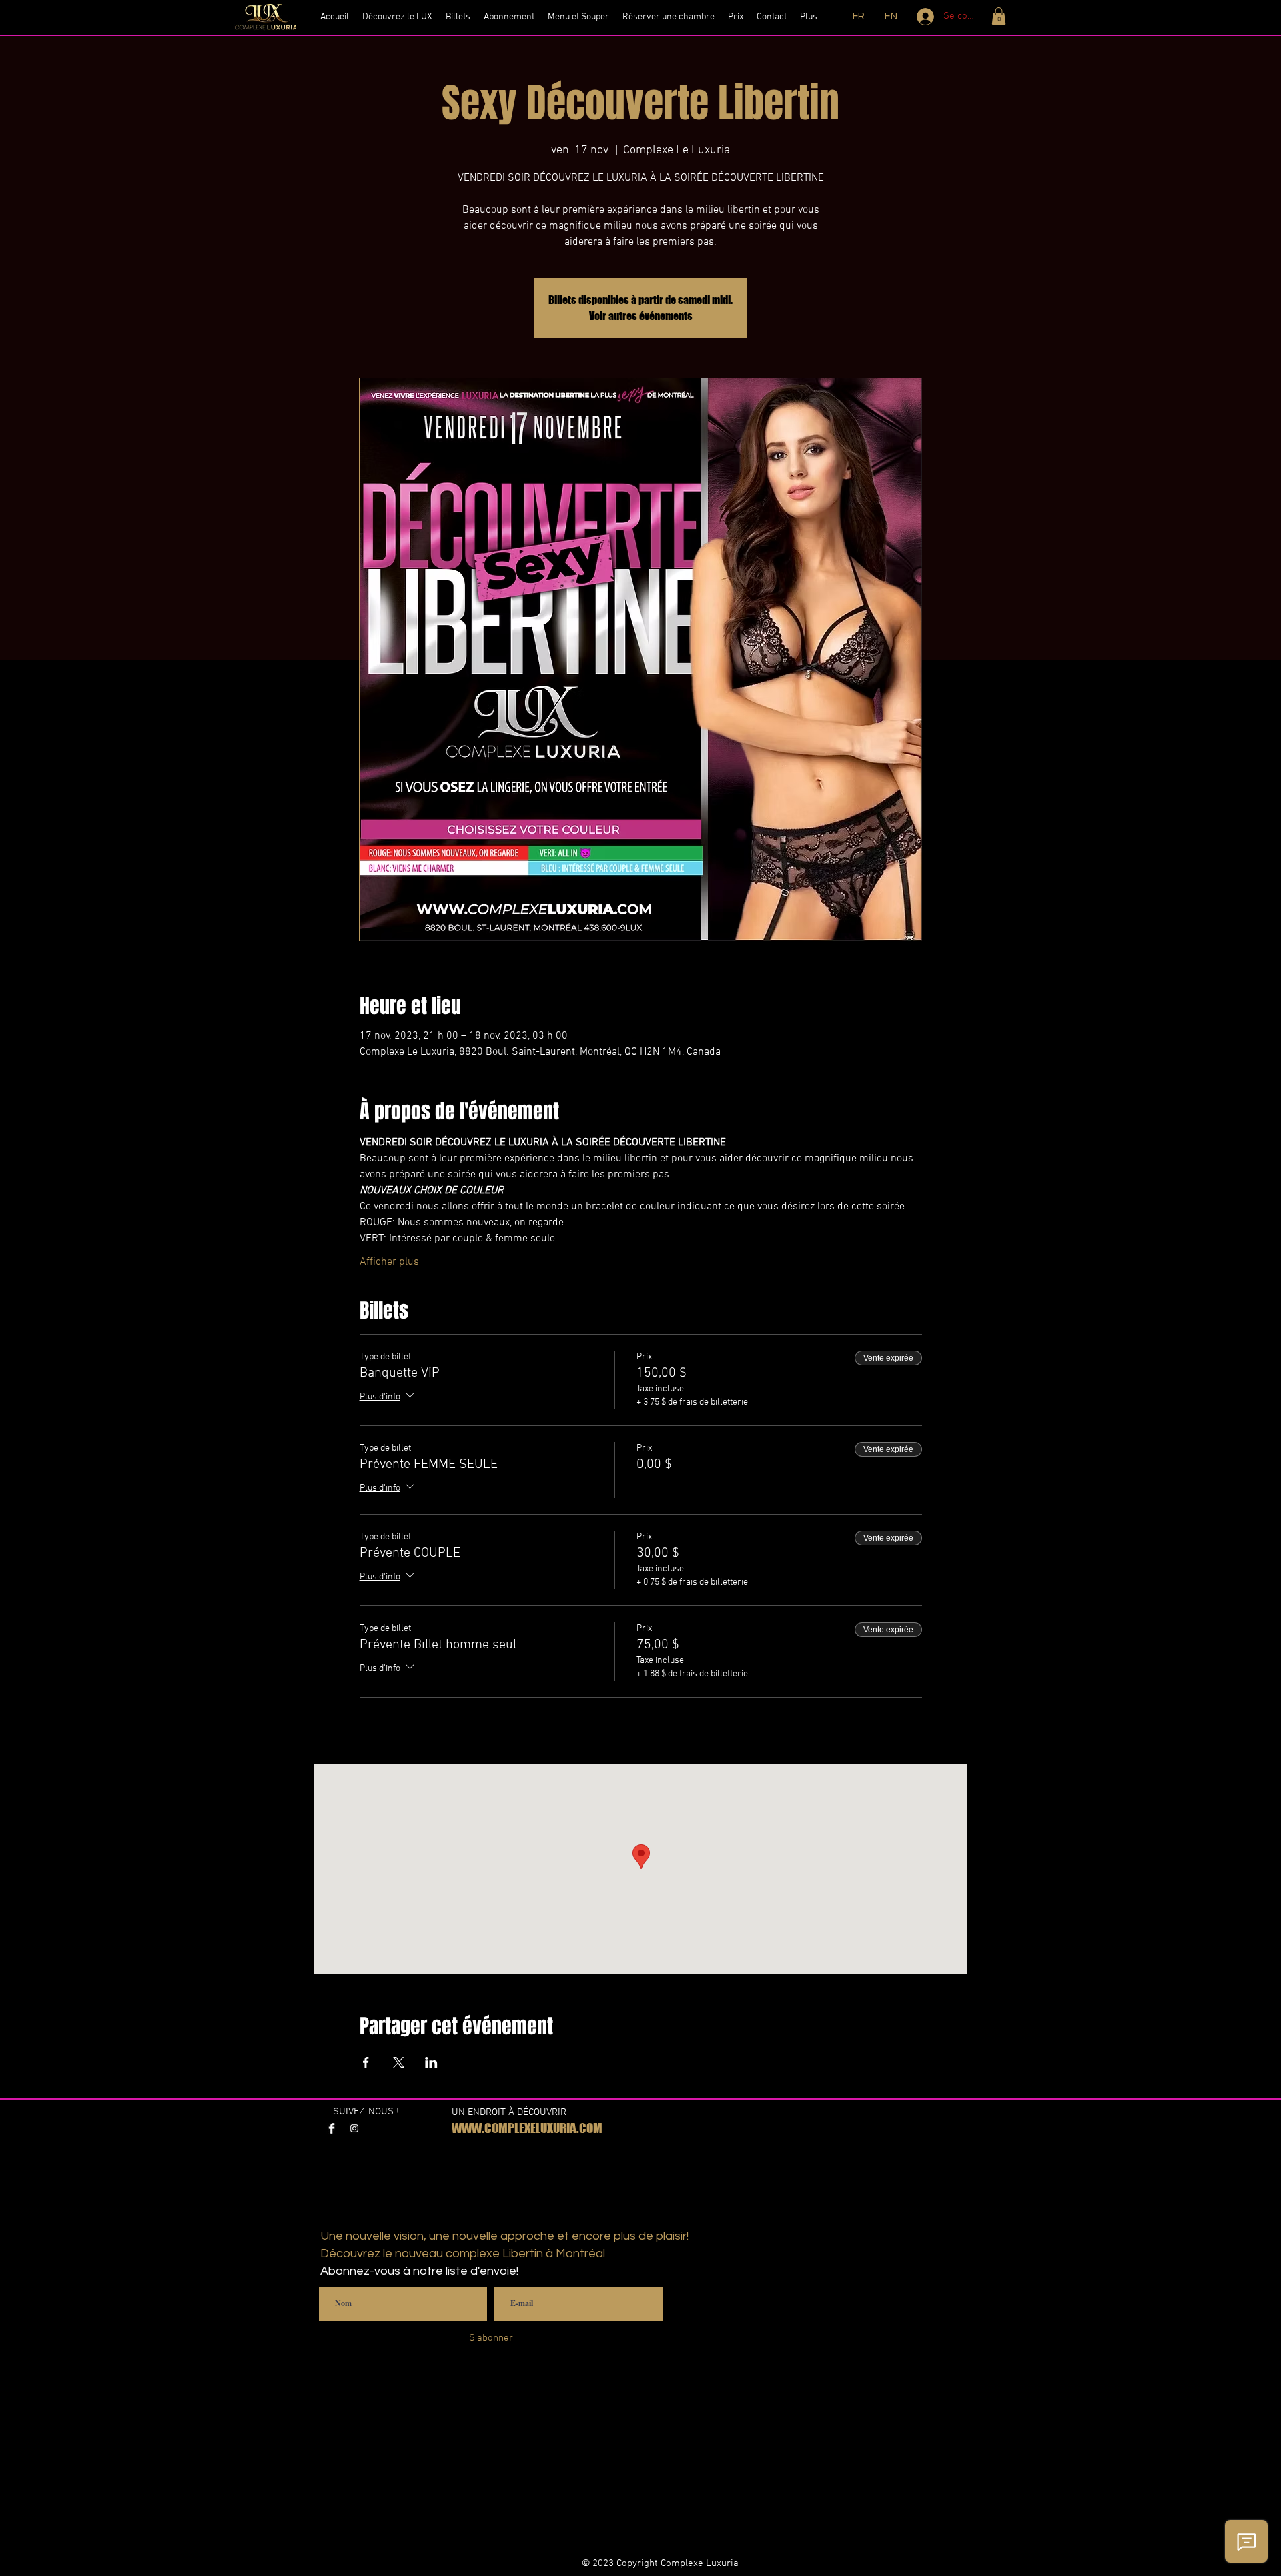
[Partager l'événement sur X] (399, 2062)
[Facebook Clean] (332, 2128)
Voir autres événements (641, 316)
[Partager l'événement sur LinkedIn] (431, 2062)
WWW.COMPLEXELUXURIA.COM (527, 2128)
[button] (999, 16)
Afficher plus (389, 1262)
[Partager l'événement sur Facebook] (366, 2062)
